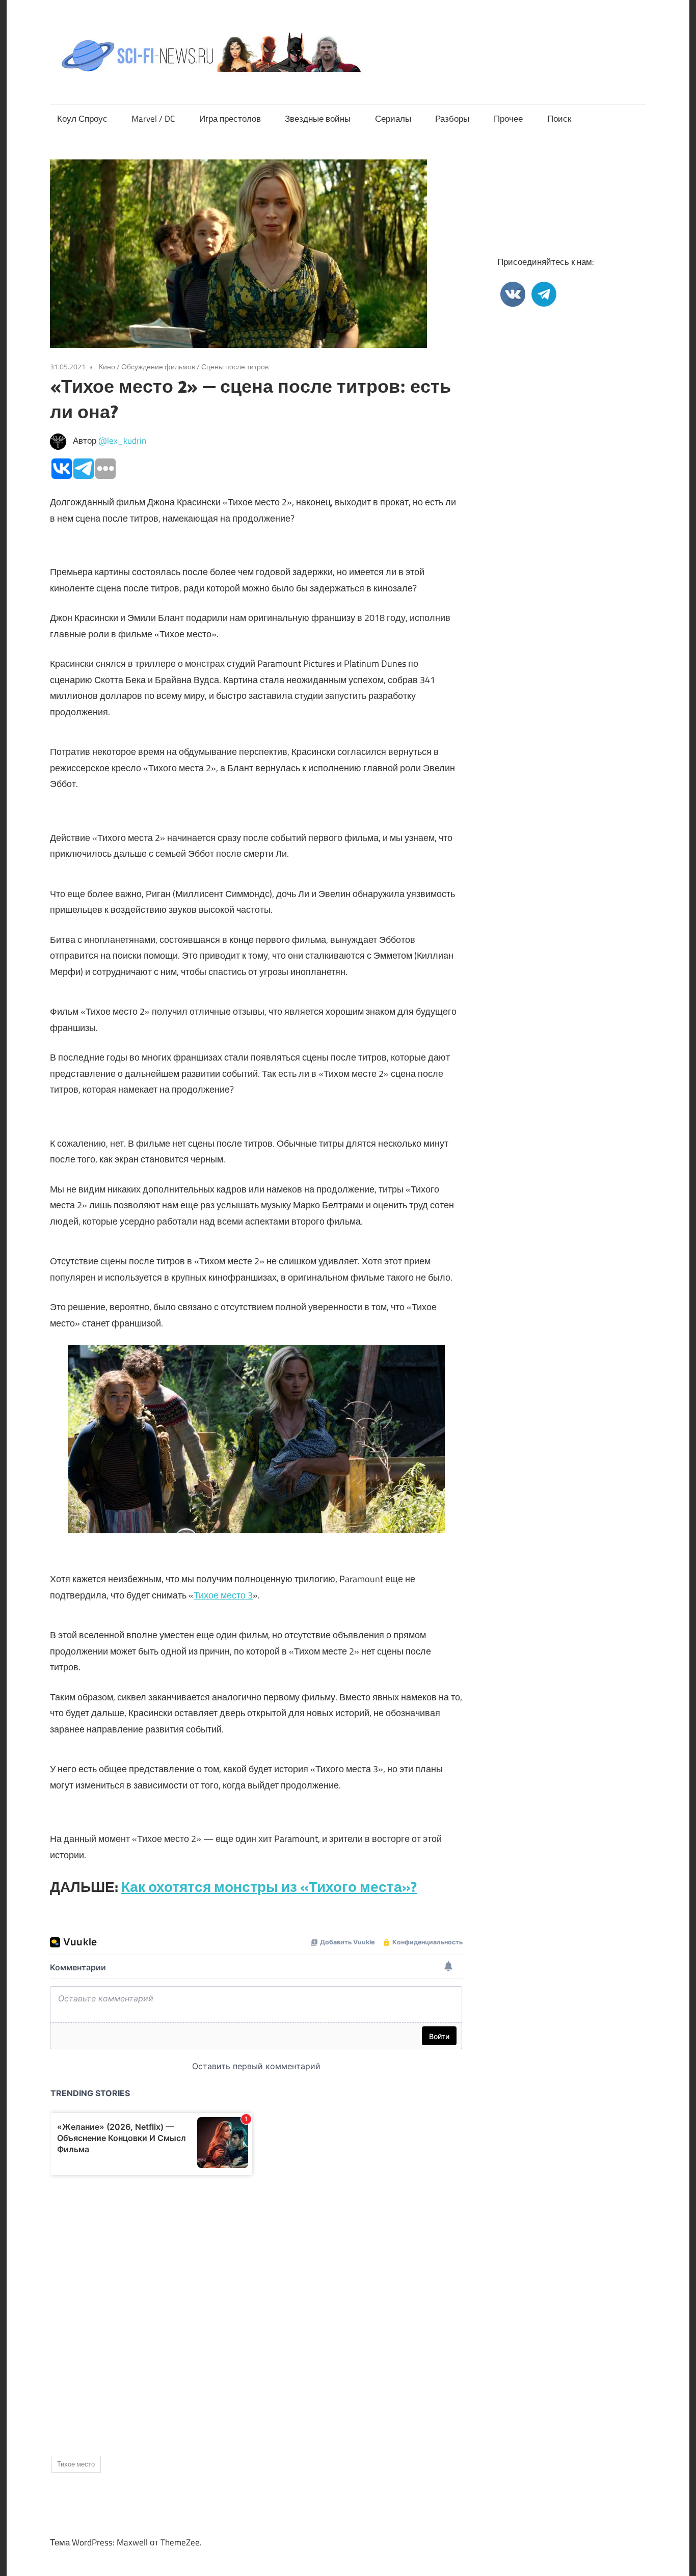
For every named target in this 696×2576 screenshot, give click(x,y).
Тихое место (76, 2464)
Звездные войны (318, 119)
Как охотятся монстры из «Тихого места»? (269, 1887)
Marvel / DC (153, 119)
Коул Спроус (82, 119)
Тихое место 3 (223, 1595)
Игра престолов (230, 119)
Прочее (508, 119)
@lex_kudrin (122, 441)
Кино (107, 367)
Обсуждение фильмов (158, 367)
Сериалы (393, 119)
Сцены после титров (235, 367)
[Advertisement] (256, 2307)
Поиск (559, 119)
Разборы (452, 119)
